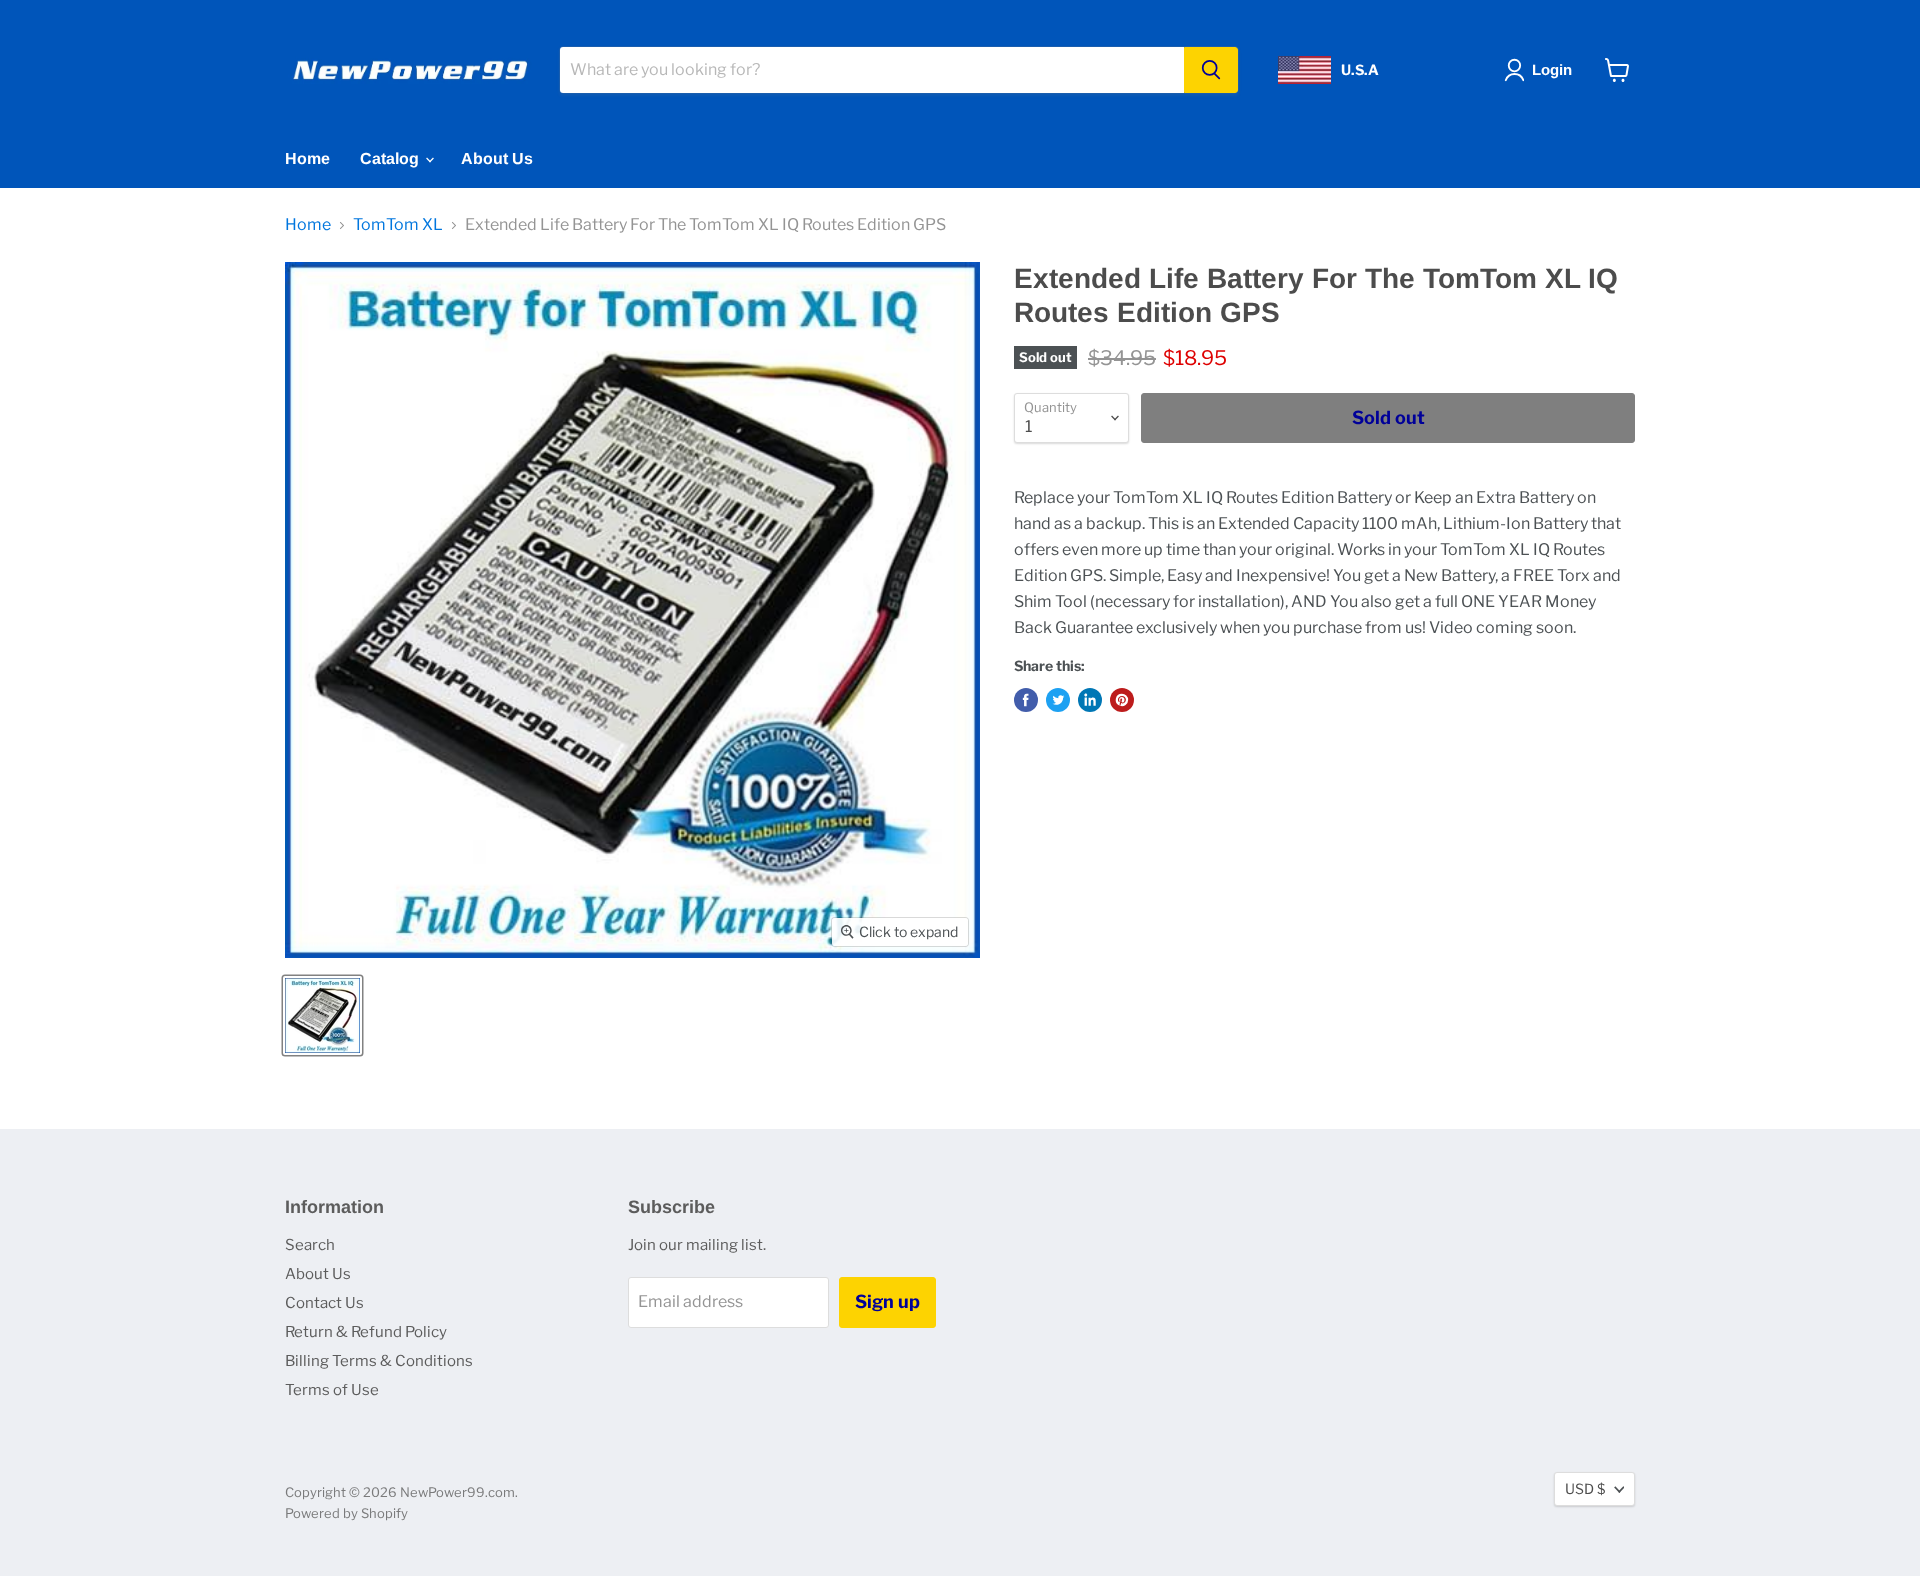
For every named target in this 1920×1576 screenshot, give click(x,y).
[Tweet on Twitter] (1058, 700)
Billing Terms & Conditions (379, 1361)
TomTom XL (398, 225)
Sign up (887, 1301)
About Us (497, 158)
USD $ (1585, 1488)
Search (310, 1245)
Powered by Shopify (346, 1513)
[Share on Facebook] (1026, 700)
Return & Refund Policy (366, 1332)
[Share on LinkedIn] (1090, 700)
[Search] (1211, 70)
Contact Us (324, 1303)
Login (1552, 69)
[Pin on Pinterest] (1122, 700)
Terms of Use (332, 1390)
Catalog (391, 158)
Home (307, 158)
